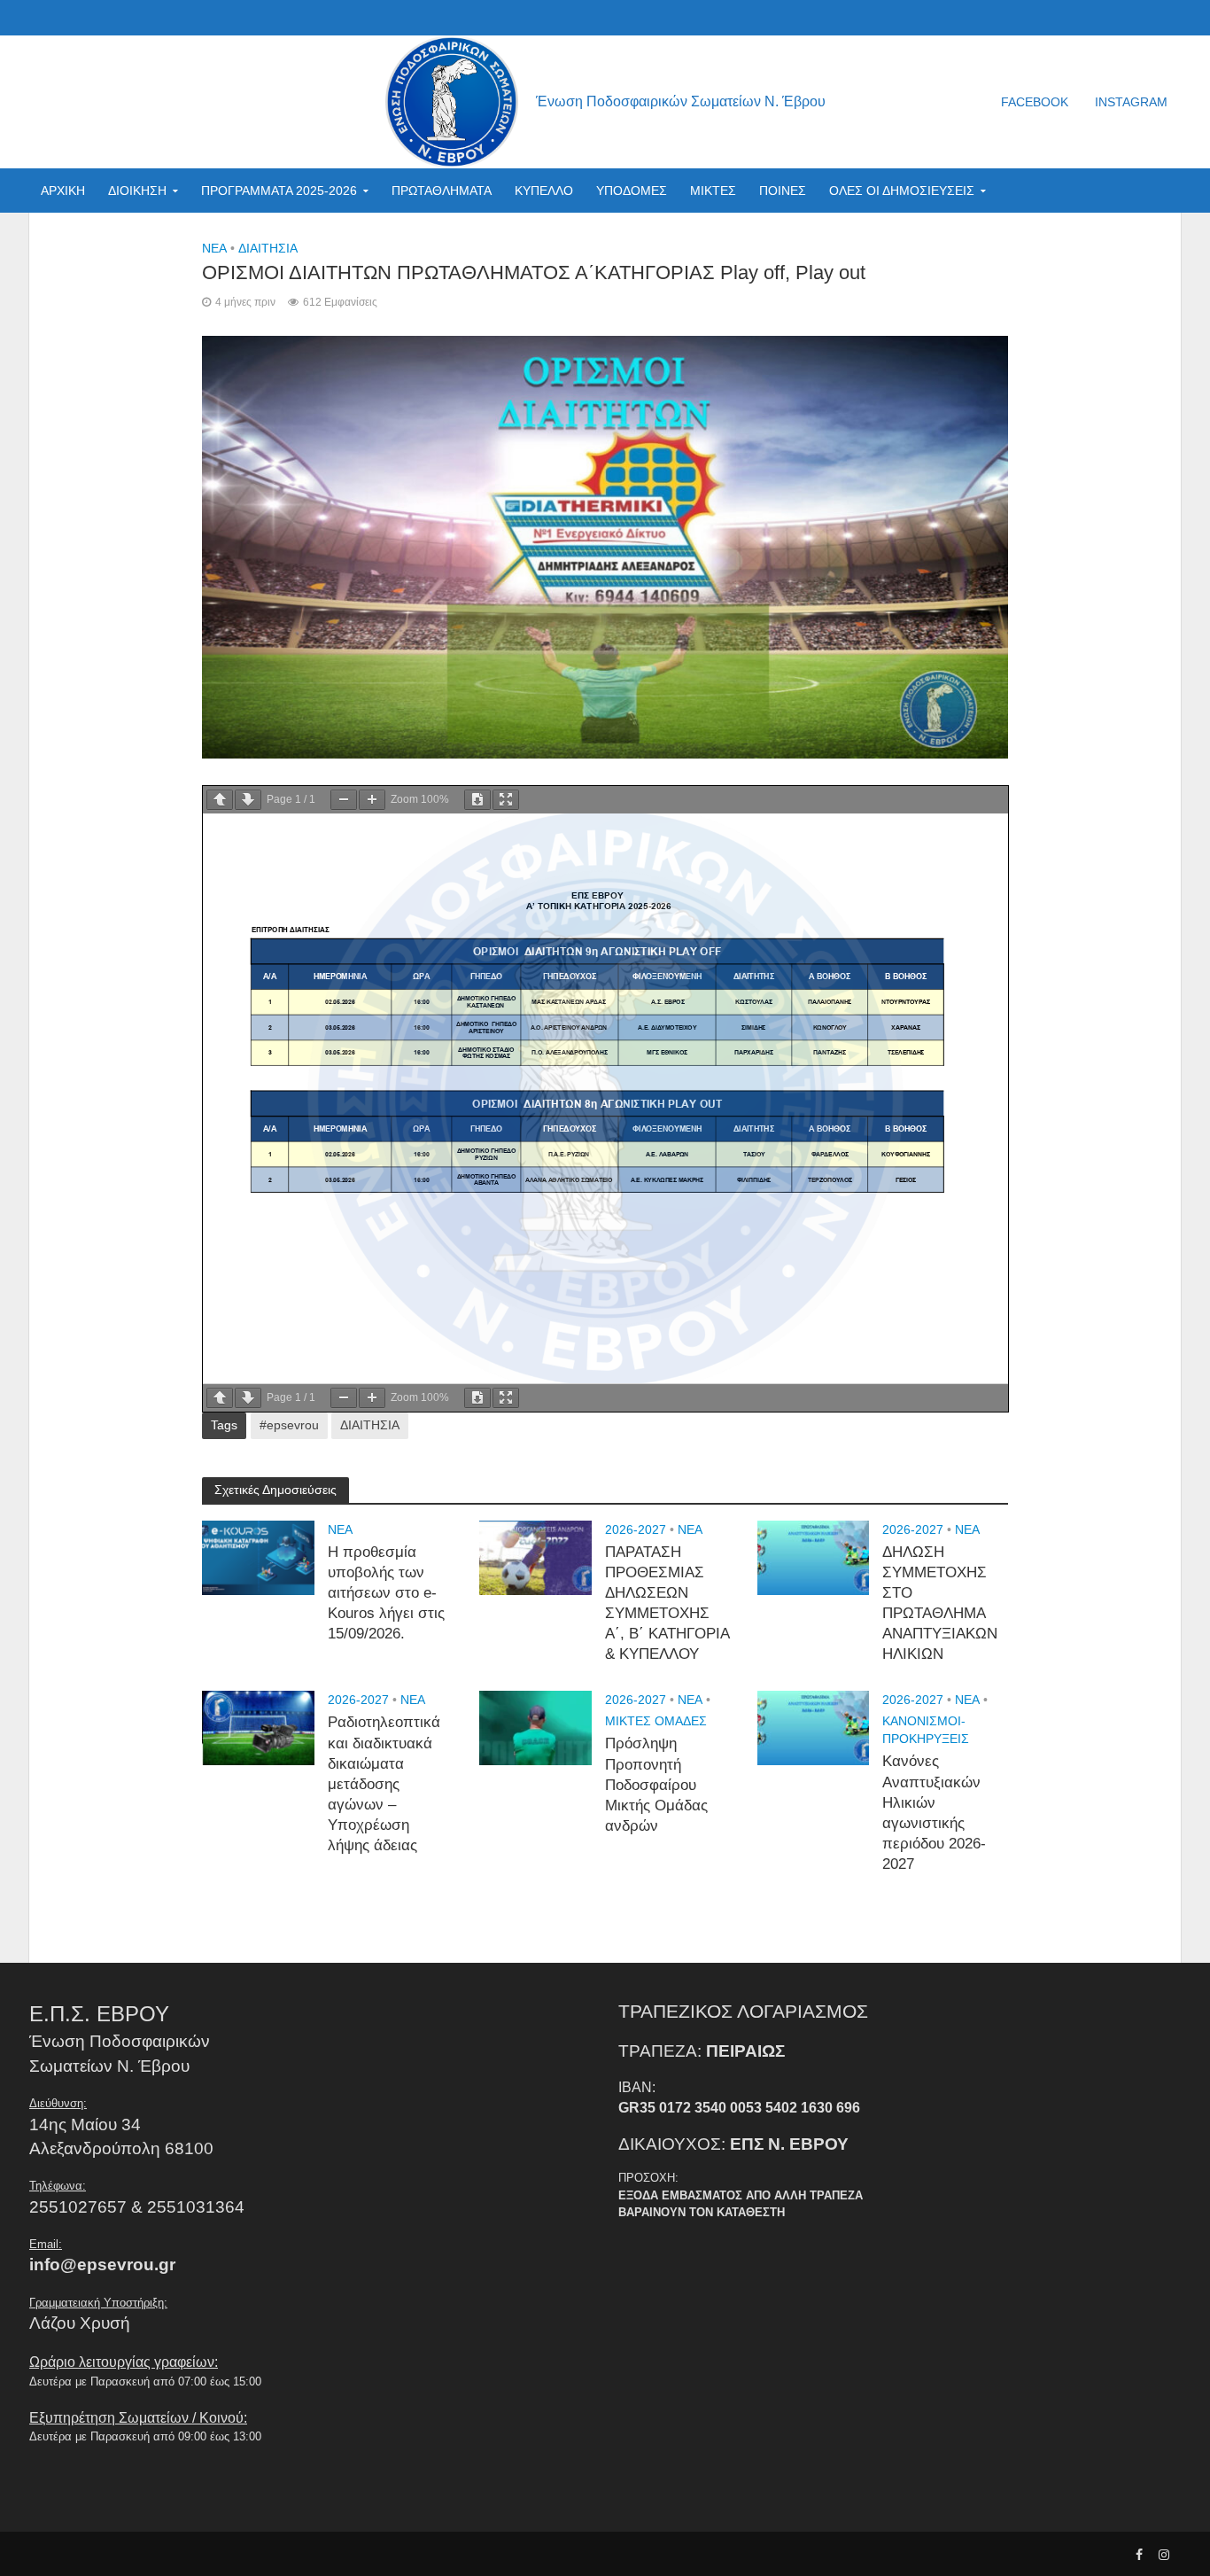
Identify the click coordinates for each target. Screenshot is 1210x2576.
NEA (214, 248)
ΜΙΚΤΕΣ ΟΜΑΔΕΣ (656, 1721)
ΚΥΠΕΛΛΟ (544, 191)
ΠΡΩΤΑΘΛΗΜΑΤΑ (442, 191)
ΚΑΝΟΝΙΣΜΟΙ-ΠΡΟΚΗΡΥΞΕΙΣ (926, 1730)
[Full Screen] (506, 800)
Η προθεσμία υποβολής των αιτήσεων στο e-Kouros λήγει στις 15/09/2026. (386, 1593)
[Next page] (248, 800)
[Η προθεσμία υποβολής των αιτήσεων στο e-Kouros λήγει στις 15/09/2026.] (258, 1556)
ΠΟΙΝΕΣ (783, 191)
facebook (1035, 102)
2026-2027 (636, 1529)
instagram (1131, 102)
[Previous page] (220, 800)
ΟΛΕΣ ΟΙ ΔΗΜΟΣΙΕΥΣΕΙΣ (902, 191)
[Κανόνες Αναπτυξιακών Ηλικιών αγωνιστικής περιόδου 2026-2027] (814, 1728)
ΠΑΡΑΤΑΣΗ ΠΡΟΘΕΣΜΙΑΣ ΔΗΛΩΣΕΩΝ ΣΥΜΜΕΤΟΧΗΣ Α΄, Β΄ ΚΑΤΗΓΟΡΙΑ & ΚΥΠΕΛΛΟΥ (667, 1603)
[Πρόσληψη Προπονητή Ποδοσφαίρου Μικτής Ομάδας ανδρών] (535, 1728)
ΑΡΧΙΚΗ (63, 191)
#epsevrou (289, 1425)
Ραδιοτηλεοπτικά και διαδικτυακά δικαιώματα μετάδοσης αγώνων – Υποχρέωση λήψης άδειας (384, 1784)
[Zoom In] (372, 800)
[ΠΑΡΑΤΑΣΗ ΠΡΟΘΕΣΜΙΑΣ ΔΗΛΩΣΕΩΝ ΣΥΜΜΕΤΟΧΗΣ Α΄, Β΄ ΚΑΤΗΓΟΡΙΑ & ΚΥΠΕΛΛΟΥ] (535, 1556)
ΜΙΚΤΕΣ (713, 191)
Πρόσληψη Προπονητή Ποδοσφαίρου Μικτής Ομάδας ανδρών (656, 1784)
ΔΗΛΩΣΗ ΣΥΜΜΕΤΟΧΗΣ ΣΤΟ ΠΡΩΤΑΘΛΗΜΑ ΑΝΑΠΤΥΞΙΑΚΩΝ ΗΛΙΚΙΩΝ (940, 1603)
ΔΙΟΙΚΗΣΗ (137, 191)
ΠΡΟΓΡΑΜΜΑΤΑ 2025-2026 (279, 191)
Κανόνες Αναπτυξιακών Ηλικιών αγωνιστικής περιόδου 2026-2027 (934, 1813)
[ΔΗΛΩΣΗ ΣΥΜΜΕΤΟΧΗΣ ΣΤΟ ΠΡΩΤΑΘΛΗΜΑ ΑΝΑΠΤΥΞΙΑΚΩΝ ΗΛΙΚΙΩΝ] (814, 1556)
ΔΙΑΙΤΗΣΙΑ (268, 248)
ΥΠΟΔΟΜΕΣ (632, 191)
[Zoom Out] (344, 800)
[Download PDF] (477, 800)
